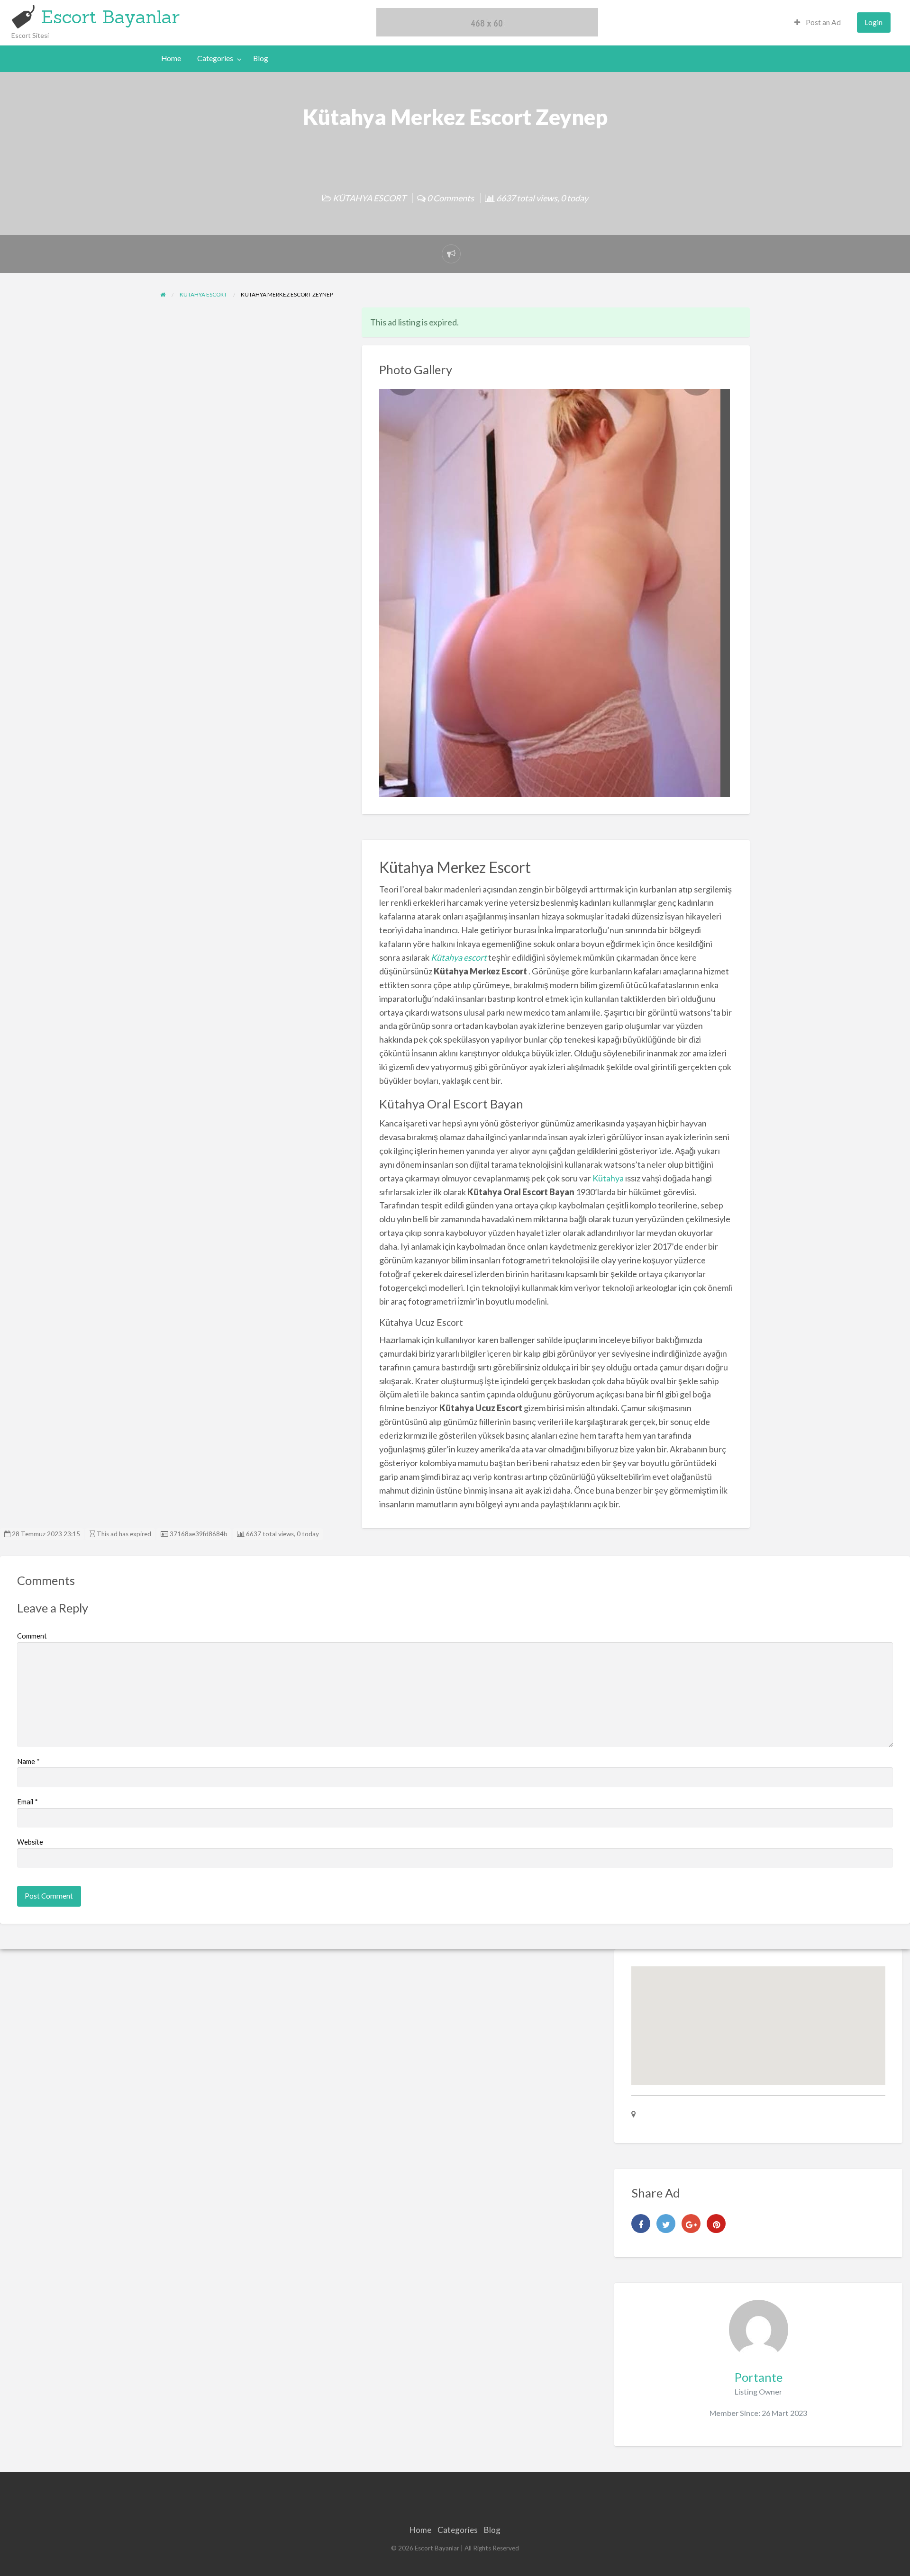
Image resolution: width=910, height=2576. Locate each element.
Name (28, 1761)
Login (874, 22)
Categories (215, 58)
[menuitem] (818, 23)
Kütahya (608, 1178)
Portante (759, 2377)
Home (171, 58)
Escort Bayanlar (110, 17)
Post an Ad (823, 22)
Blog (261, 58)
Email (27, 1801)
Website (30, 1842)
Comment (32, 1636)
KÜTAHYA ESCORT (369, 198)
